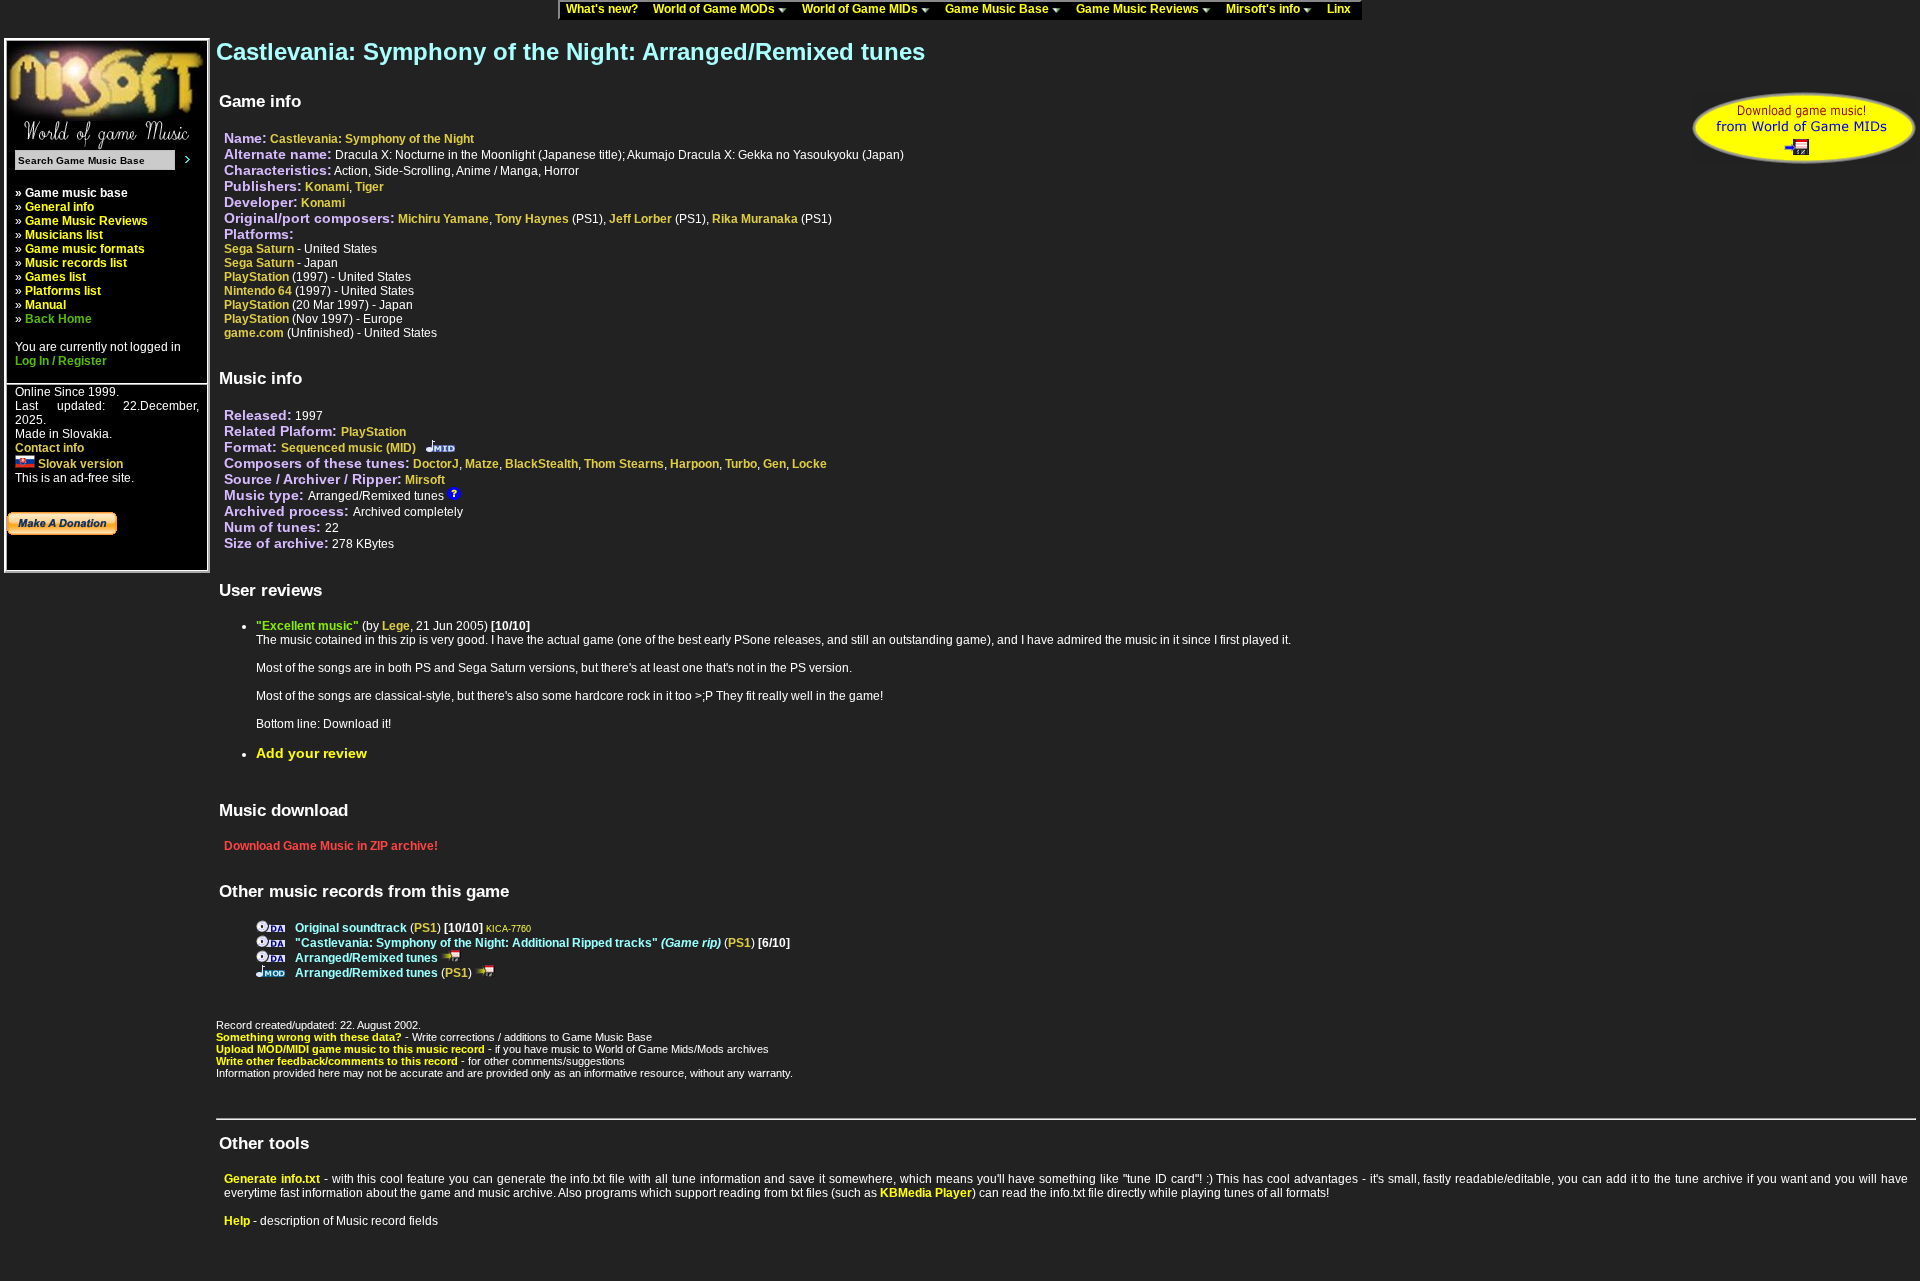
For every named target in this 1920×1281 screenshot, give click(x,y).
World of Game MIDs (861, 9)
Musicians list (64, 235)
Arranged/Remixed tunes (366, 958)
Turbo (741, 464)
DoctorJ (436, 464)
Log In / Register (61, 361)
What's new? (606, 9)
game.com (254, 333)
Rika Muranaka (755, 219)
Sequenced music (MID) (348, 448)
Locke (809, 464)
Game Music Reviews (1139, 9)
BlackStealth (541, 464)
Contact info (49, 448)
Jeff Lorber (640, 219)
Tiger (369, 187)
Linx (1343, 9)
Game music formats (85, 249)
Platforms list (63, 291)
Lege (396, 626)
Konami (327, 187)
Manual (45, 305)
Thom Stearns (624, 464)
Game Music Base (998, 9)
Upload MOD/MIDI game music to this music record (350, 1049)
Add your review (311, 753)
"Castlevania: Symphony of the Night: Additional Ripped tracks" (508, 943)
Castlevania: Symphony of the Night (372, 139)
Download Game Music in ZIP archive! (331, 846)
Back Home (58, 319)
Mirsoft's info (1264, 9)
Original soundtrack (351, 928)
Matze (482, 464)
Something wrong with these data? (309, 1037)
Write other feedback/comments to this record (337, 1061)
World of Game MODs (715, 9)
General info (59, 207)
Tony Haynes (532, 219)
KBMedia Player (926, 1193)
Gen (774, 464)
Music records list (76, 263)
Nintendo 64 (258, 291)
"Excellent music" (307, 626)
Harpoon (694, 464)
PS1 (425, 928)
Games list (55, 277)
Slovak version (79, 464)
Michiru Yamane (443, 219)
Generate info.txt (272, 1179)
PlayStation (256, 277)
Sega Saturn (259, 249)
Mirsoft (425, 480)
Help (237, 1221)
